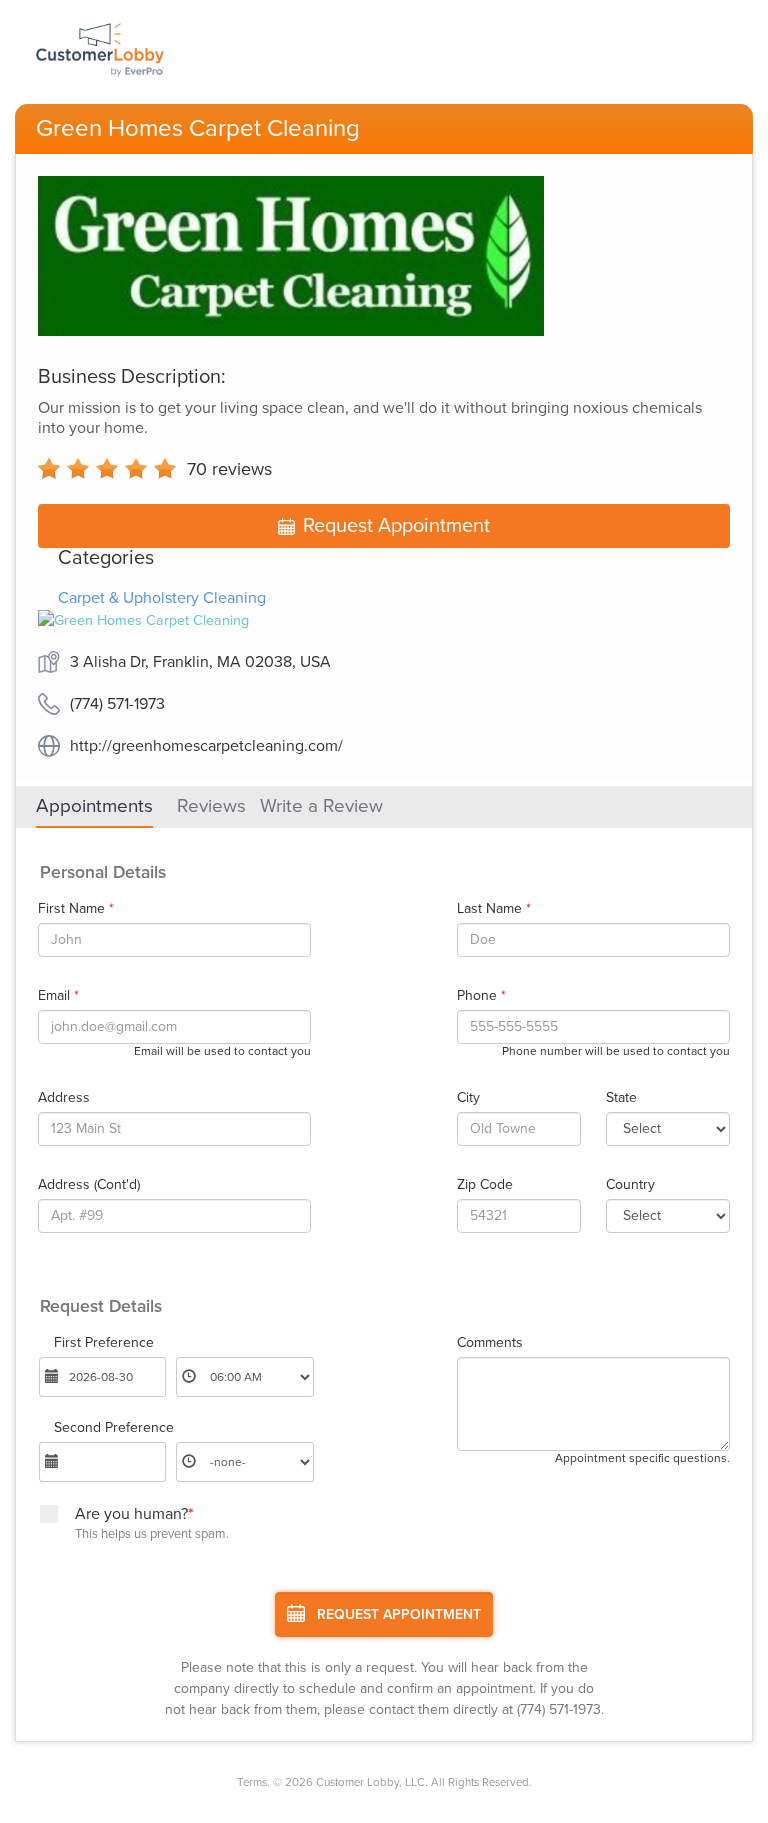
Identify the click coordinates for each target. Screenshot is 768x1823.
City (468, 1098)
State (621, 1098)
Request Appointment (396, 526)
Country (630, 1185)
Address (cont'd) (89, 1185)
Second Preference (114, 1428)
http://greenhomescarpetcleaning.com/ (206, 746)
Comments (490, 1343)
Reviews (211, 806)
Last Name (494, 909)
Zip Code (485, 1185)
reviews (229, 469)
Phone (481, 996)
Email (58, 996)
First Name (76, 909)
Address (64, 1098)
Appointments (94, 806)
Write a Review (321, 806)
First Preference (104, 1343)
